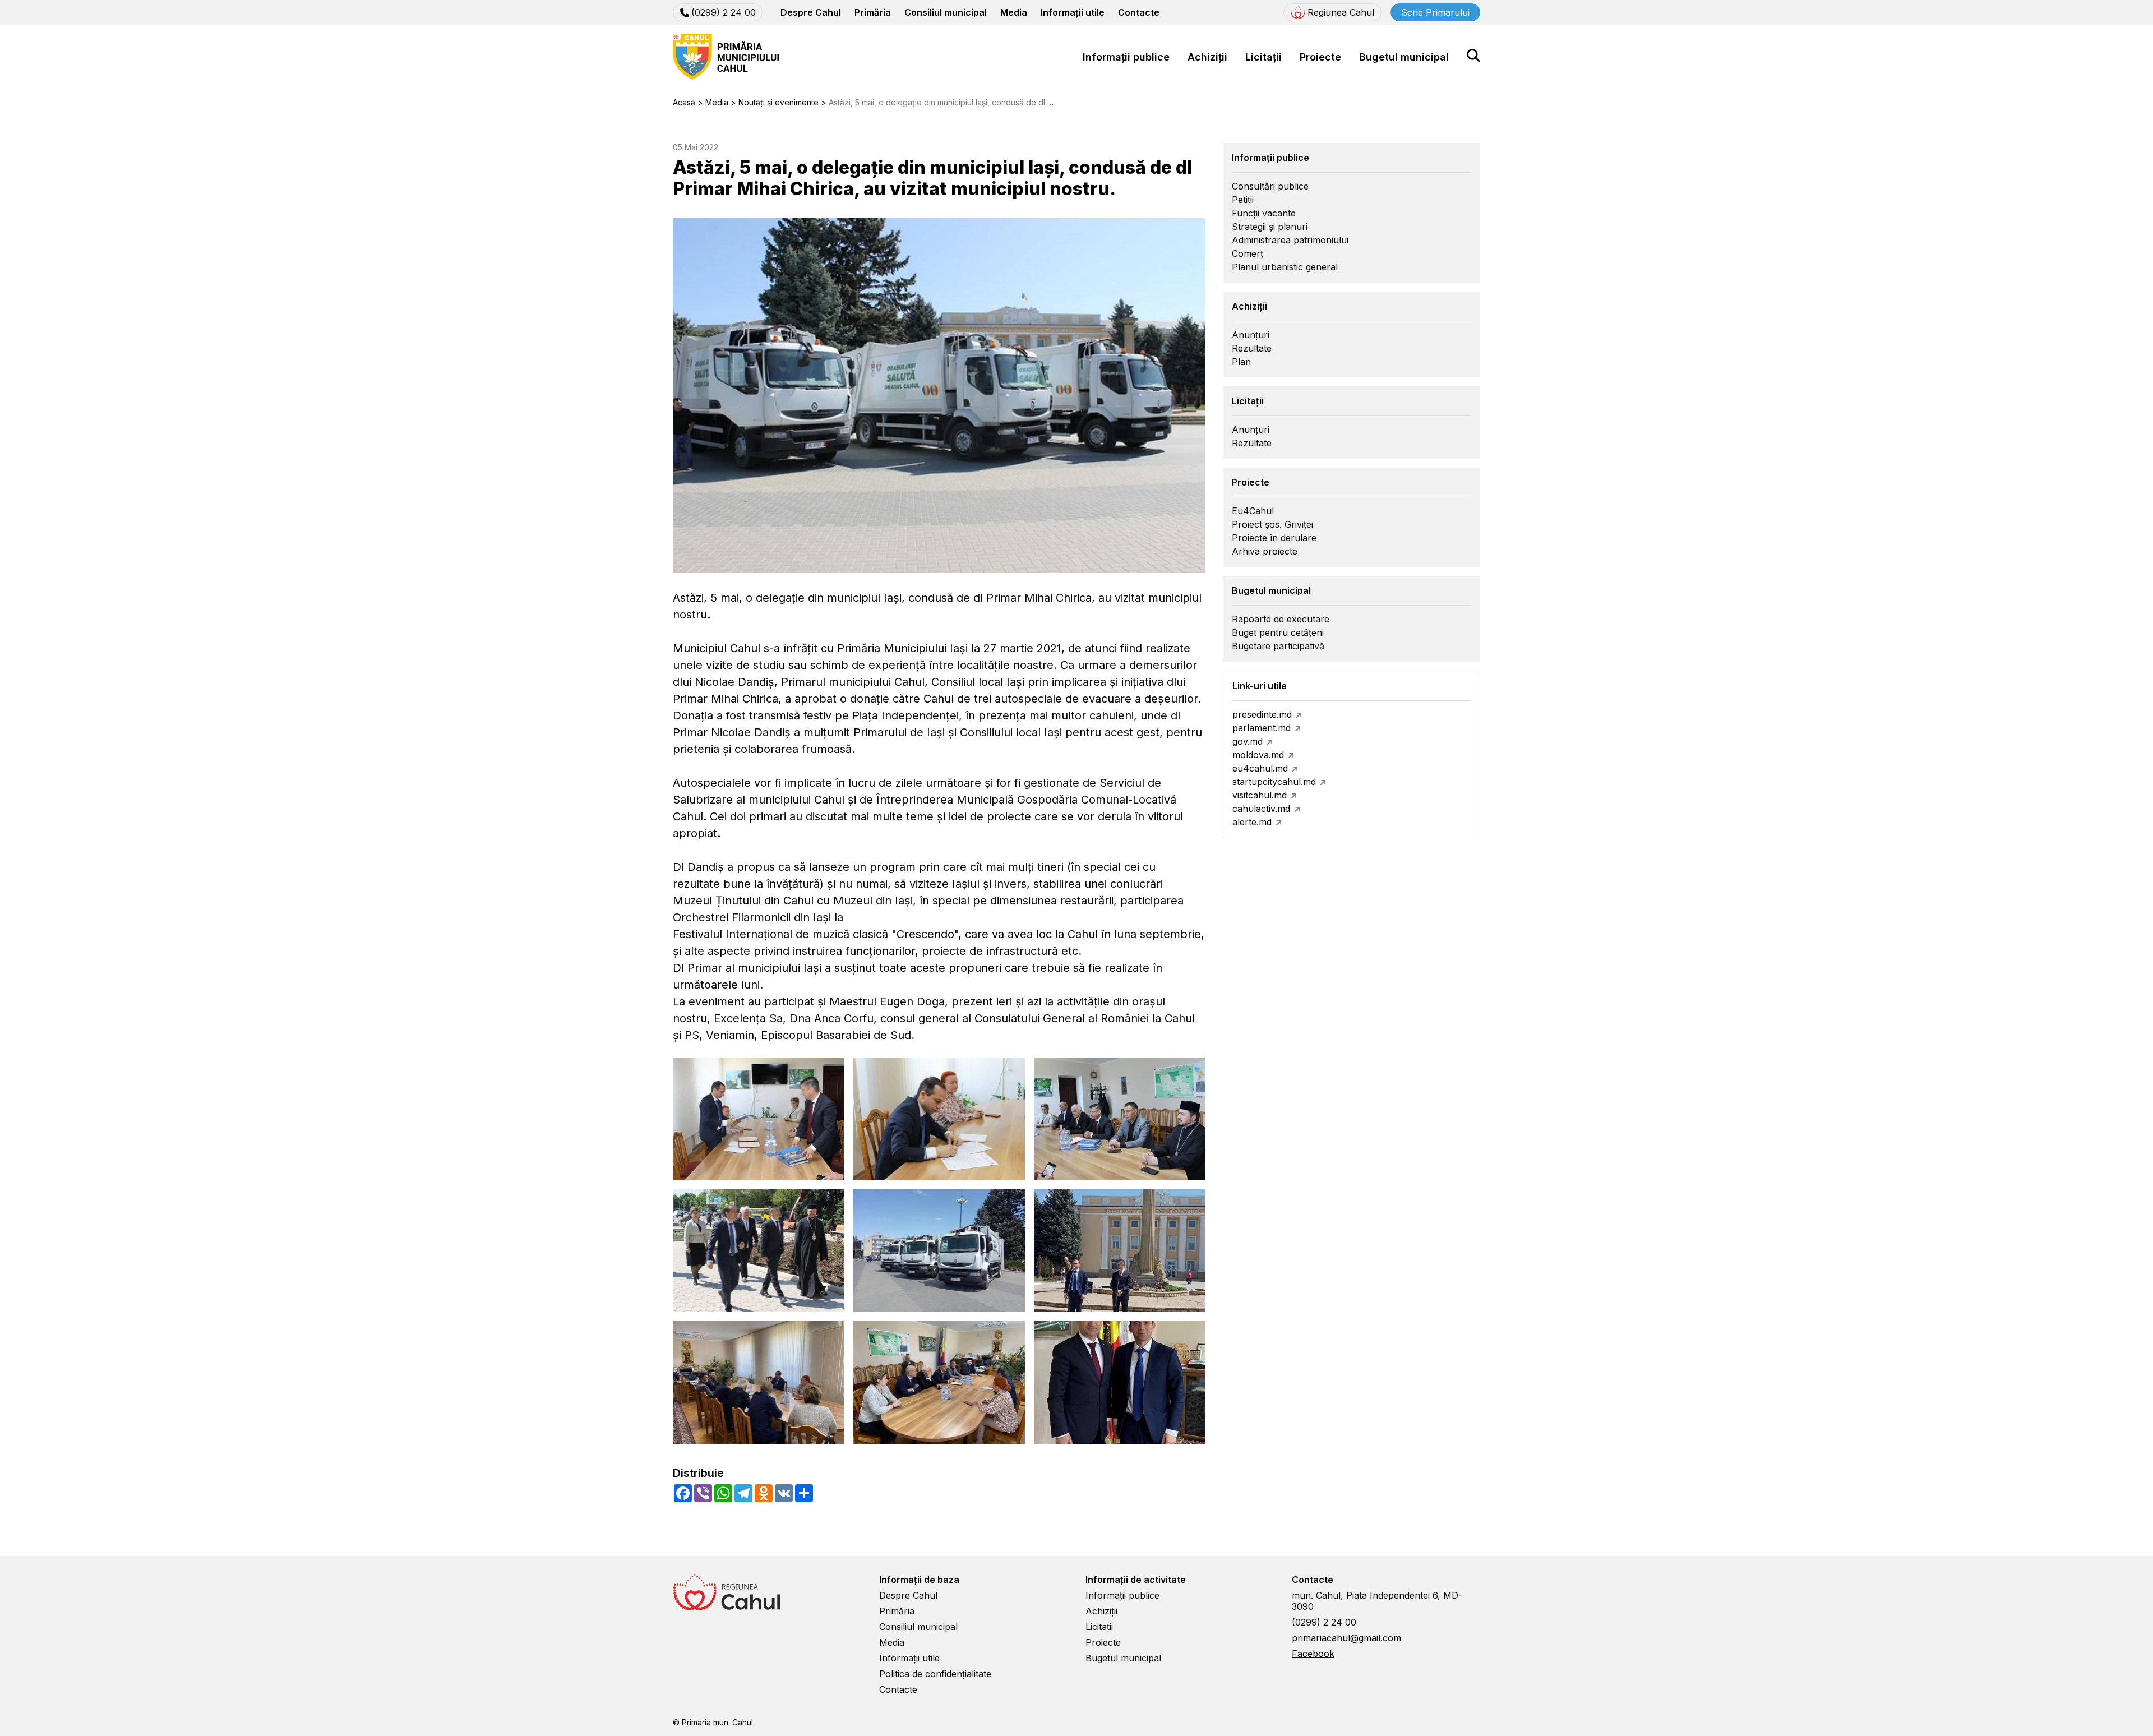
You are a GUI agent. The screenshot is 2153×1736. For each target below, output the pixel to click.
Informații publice (1126, 57)
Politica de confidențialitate (935, 1674)
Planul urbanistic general (1285, 267)
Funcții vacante (1264, 213)
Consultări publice (1270, 186)
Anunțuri (1251, 335)
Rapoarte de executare (1281, 619)
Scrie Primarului (1435, 12)
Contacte (1139, 12)
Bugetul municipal (1404, 57)
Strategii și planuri (1270, 227)
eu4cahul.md (1260, 768)
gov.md (1248, 741)
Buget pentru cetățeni (1278, 632)
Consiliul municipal (946, 12)
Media (1014, 12)
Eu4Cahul (1253, 511)
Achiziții (1207, 57)
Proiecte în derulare (1274, 538)
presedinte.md (1262, 714)
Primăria (873, 12)
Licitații (1263, 57)
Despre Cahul (811, 12)
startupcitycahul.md (1274, 782)
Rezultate (1252, 348)
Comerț (1248, 253)
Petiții (1243, 200)
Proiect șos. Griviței (1272, 524)
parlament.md (1262, 728)
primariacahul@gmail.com (1346, 1638)
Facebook (1313, 1654)
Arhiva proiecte (1265, 551)
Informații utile (1073, 12)
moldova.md (1258, 755)
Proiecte (1320, 57)
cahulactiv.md (1261, 809)
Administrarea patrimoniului (1290, 240)
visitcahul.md (1260, 795)
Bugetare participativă (1278, 646)
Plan (1241, 362)
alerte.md (1252, 822)
